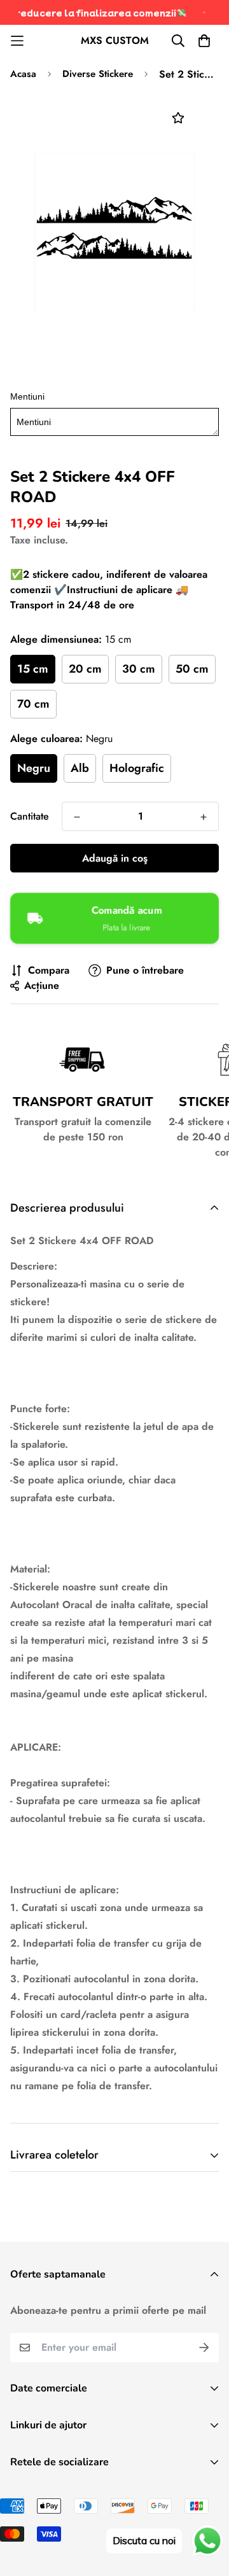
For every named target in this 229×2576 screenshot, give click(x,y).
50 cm (192, 669)
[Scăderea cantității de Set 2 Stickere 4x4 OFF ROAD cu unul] (77, 817)
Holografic (137, 768)
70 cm (33, 704)
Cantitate (30, 816)
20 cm (85, 669)
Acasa (23, 74)
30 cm (139, 669)
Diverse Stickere (98, 74)
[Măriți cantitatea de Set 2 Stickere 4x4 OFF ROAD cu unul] (204, 817)
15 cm (33, 669)
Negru (34, 768)
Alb (80, 768)
